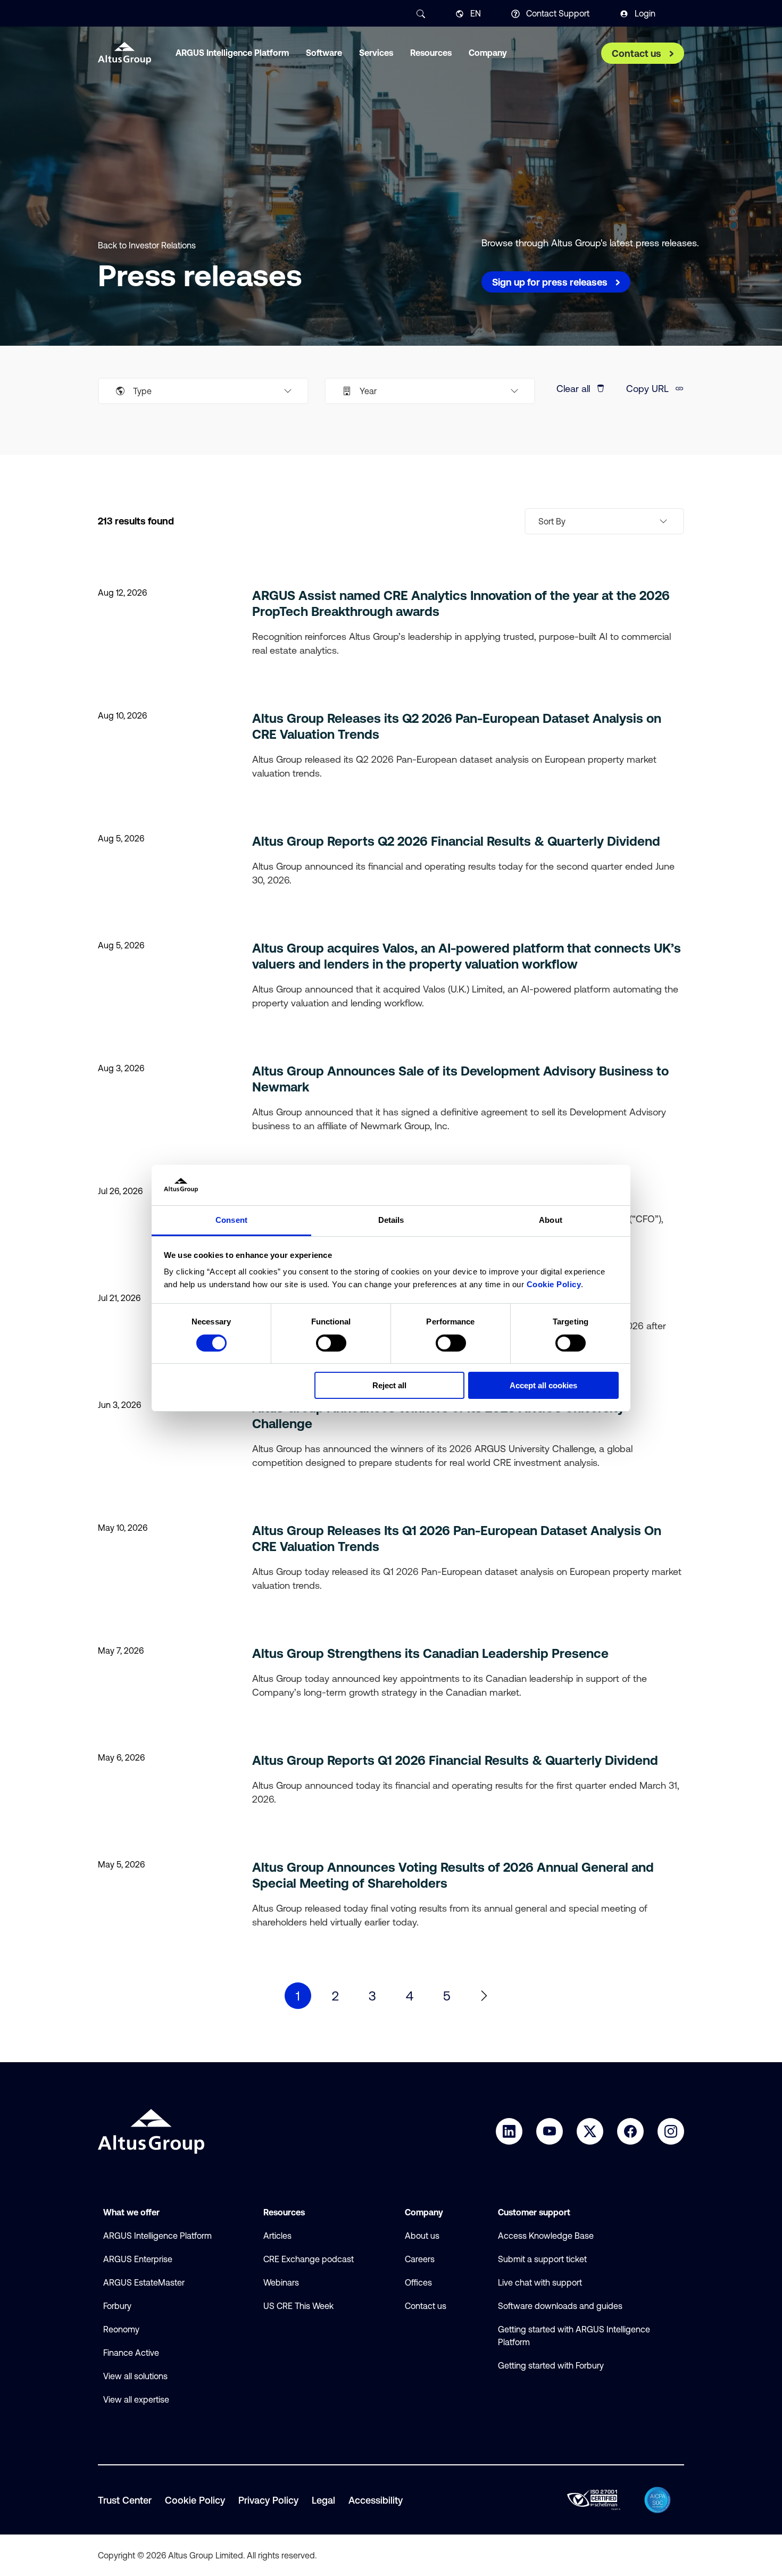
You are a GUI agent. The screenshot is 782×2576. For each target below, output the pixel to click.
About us (422, 2236)
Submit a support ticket (542, 2259)
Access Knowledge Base (546, 2236)
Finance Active (131, 2353)
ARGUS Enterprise (138, 2259)
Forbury (117, 2306)
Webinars (281, 2282)
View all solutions (135, 2376)
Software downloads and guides (560, 2306)
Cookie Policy (554, 1284)
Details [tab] (391, 1220)
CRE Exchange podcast (309, 2259)
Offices (418, 2282)
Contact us (426, 2306)
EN (476, 13)
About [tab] (551, 1220)
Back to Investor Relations (147, 245)
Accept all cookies (543, 1385)
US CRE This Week (298, 2306)
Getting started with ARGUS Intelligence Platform (574, 2336)
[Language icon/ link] (460, 14)
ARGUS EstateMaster (144, 2282)
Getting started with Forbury (551, 2365)
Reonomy (121, 2329)
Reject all (389, 1385)
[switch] (331, 1343)
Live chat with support (540, 2282)
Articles (277, 2236)
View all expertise (136, 2399)
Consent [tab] (231, 1220)
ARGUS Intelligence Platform (157, 2236)
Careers (420, 2259)
